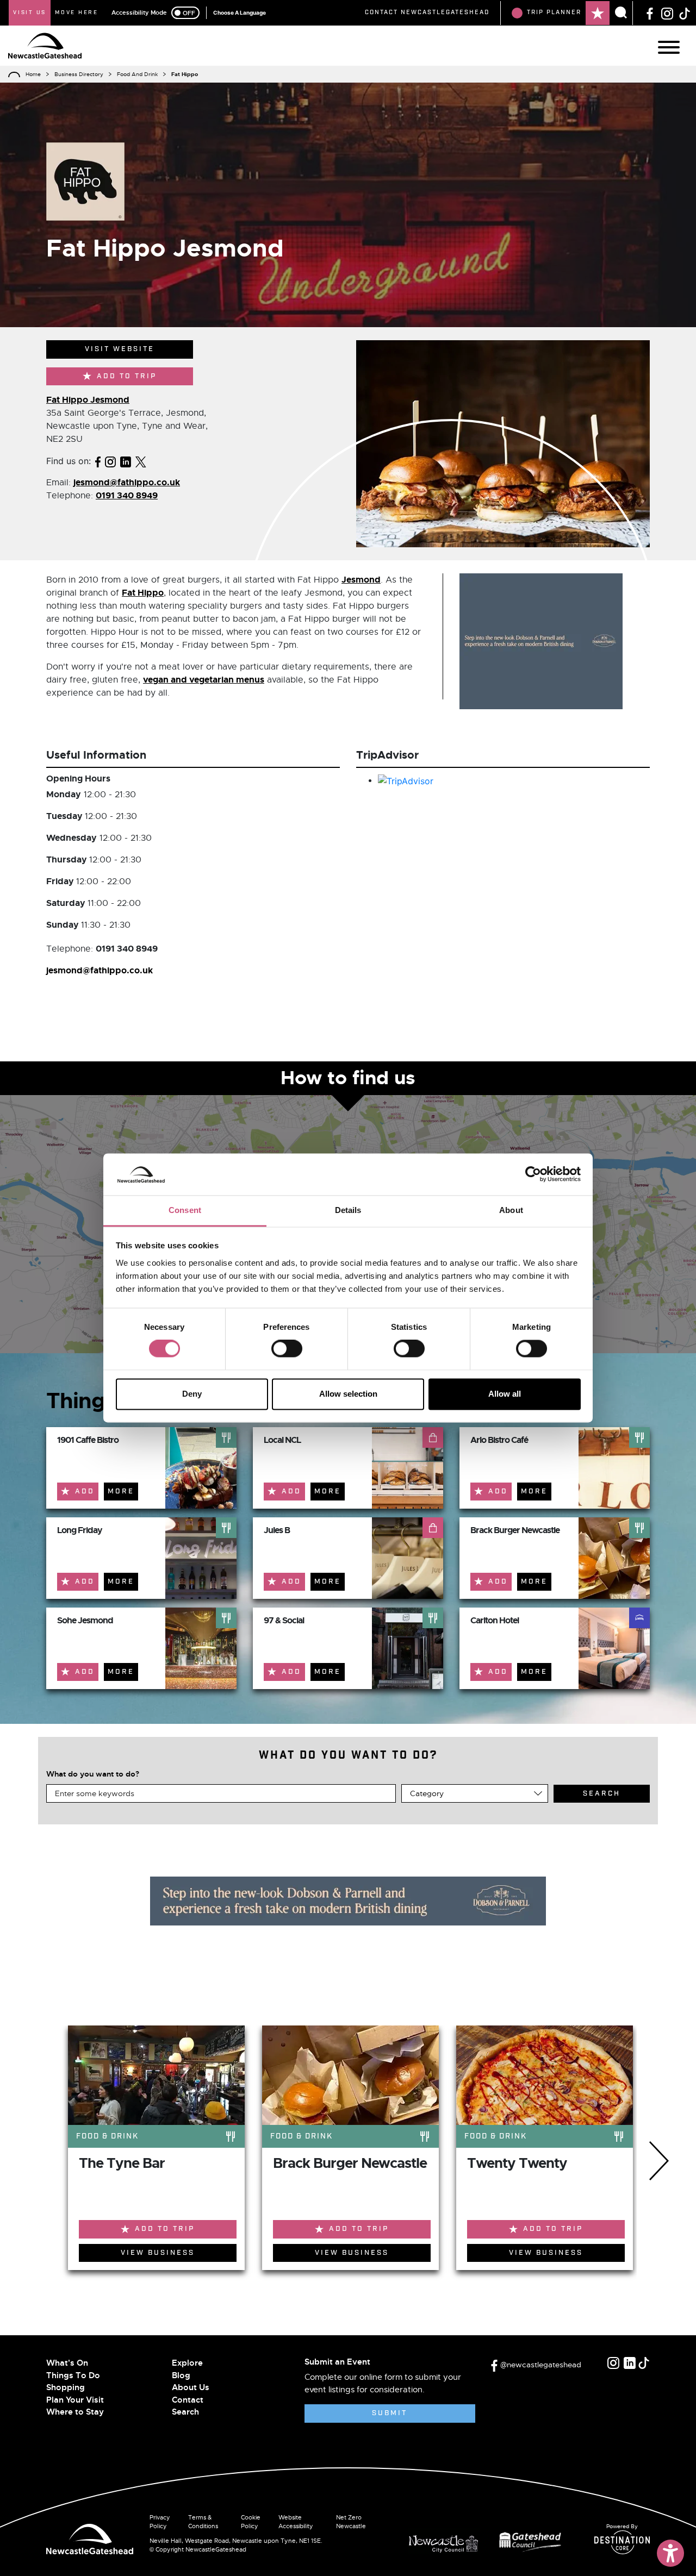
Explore (187, 2363)
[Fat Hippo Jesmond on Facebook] (98, 461)
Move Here (77, 12)
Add (85, 1492)
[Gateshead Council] (532, 2541)
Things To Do (73, 2375)
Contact (188, 2400)
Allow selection (348, 1394)
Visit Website (120, 349)
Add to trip (127, 376)
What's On (67, 2363)
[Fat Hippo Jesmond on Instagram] (110, 461)
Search (185, 2412)
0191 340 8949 (127, 495)
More (121, 1492)
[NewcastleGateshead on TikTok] (685, 12)
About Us (191, 2387)
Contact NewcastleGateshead (427, 12)
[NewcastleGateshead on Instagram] (667, 12)
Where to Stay (75, 2412)
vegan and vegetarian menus (204, 680)
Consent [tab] (185, 1210)
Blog (181, 2375)
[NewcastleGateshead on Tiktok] (644, 2363)
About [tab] (511, 1210)
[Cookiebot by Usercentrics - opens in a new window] (533, 1174)
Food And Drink (137, 74)
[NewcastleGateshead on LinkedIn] (630, 2363)
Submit (390, 2413)
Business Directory (79, 74)
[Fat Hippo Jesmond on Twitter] (141, 461)
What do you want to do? (93, 1774)
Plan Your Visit (75, 2400)
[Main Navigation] (669, 47)
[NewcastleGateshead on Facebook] (650, 12)
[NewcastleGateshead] (90, 2538)
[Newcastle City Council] (448, 2541)
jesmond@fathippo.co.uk (127, 482)
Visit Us (30, 12)
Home (33, 74)
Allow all (505, 1394)
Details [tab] (348, 1210)
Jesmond (361, 580)
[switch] (287, 1349)
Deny (192, 1394)
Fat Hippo (143, 593)
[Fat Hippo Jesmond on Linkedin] (126, 461)
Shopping (66, 2387)
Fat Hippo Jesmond (88, 400)
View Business (158, 2253)
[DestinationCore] (622, 2542)
